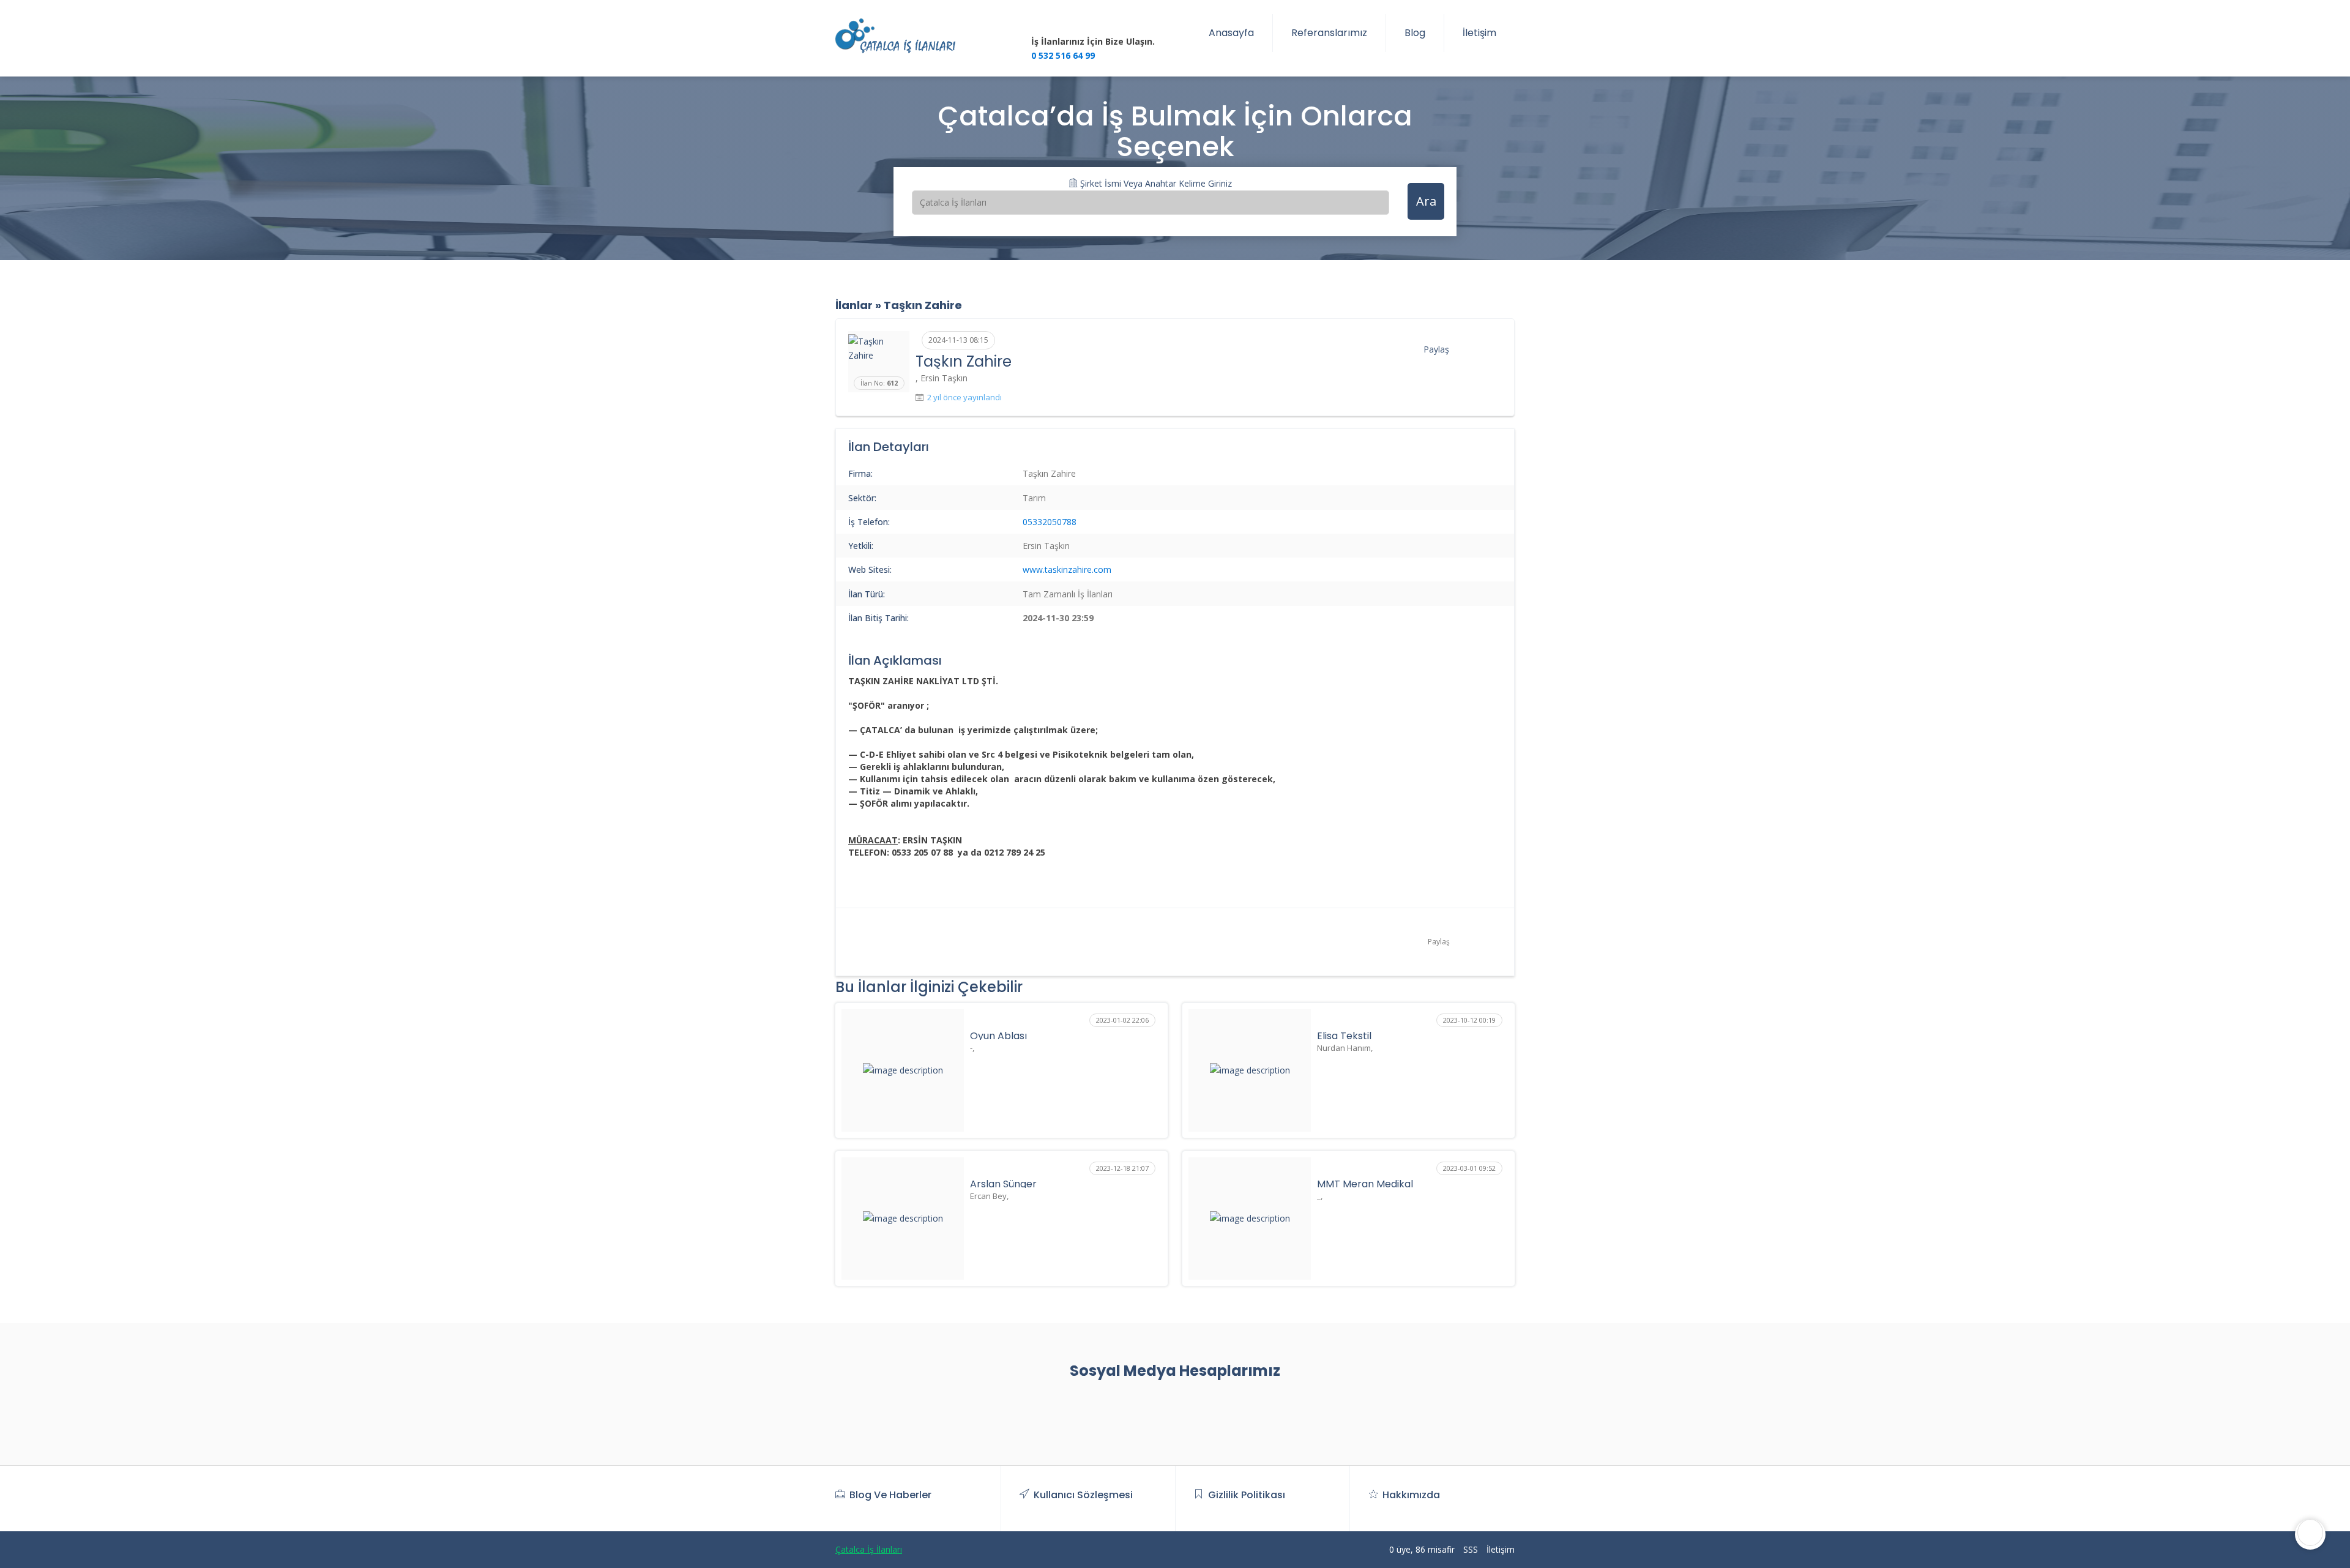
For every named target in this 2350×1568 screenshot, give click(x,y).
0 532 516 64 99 (1063, 55)
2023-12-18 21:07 (1122, 1168)
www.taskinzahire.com (1067, 569)
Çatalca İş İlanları (869, 1549)
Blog (1415, 33)
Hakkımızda (1411, 1495)
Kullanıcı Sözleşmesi (1083, 1495)
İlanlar (854, 305)
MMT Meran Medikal (1365, 1184)
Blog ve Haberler (890, 1495)
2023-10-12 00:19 (1469, 1020)
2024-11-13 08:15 (958, 340)
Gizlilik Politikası (1247, 1495)
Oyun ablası (998, 1036)
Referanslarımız (1329, 33)
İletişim (1479, 33)
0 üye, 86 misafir (1422, 1549)
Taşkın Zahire (923, 305)
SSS (1471, 1549)
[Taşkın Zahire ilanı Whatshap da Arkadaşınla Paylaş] (1498, 348)
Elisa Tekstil (1344, 1036)
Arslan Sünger (1003, 1184)
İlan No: (879, 383)
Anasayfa (1231, 33)
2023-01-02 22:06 (1122, 1020)
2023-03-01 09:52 (1469, 1168)
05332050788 (1050, 522)
